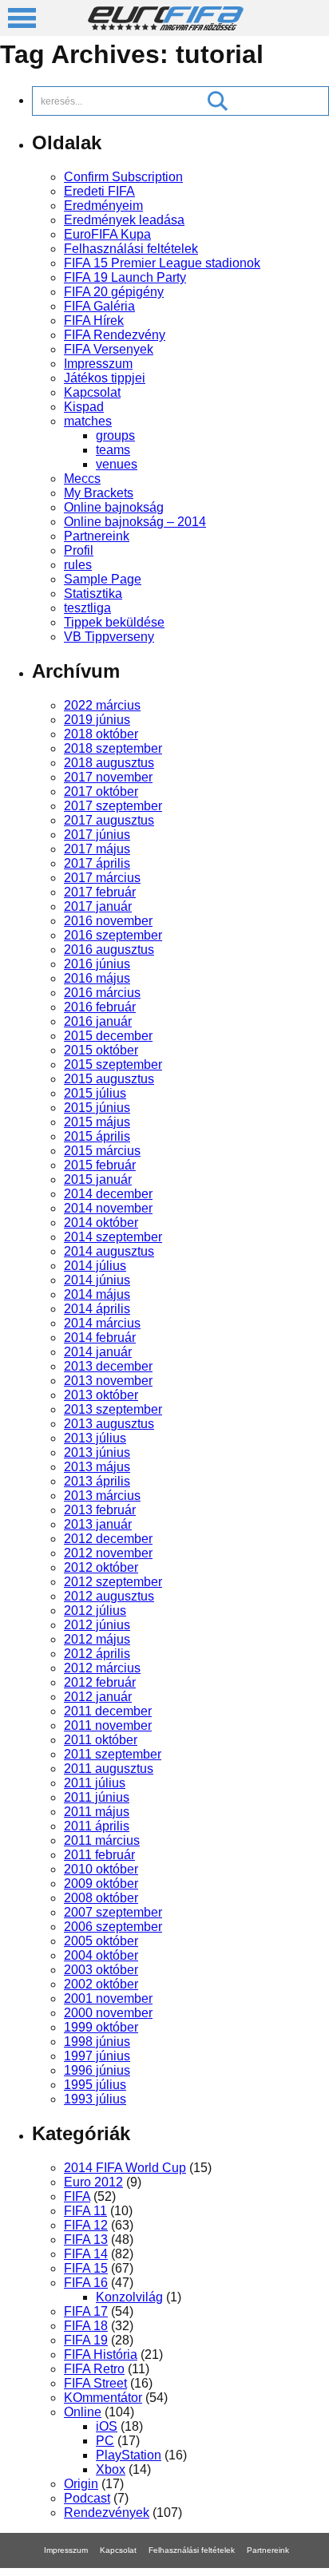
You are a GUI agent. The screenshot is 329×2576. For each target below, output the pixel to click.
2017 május (97, 849)
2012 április (97, 1654)
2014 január (98, 1352)
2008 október (101, 1898)
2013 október (101, 1395)
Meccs (82, 479)
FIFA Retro (94, 2369)
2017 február (100, 892)
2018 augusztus (109, 763)
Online (83, 2412)
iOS (107, 2426)
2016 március (102, 993)
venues (117, 464)
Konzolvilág (129, 2297)
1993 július (95, 2099)
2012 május (97, 1639)
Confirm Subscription (123, 177)
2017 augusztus (109, 820)
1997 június (97, 2056)
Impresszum (98, 364)
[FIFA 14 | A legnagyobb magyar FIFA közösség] (166, 26)
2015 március (102, 1151)
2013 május (97, 1467)
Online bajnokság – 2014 (135, 522)
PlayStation (129, 2455)
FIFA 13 (86, 2240)
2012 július (95, 1610)
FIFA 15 (86, 2268)
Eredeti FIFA (99, 191)
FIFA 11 (85, 2211)
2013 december (108, 1366)
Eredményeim (103, 206)
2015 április (97, 1136)
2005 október (101, 1941)
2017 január (98, 906)
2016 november (108, 921)
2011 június (97, 1797)
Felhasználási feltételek (131, 249)
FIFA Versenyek (109, 349)
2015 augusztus (109, 1079)
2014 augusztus (109, 1251)
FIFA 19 (86, 2340)
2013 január (98, 1524)
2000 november (108, 2013)
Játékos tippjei (105, 378)
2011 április (97, 1826)
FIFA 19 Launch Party (125, 277)
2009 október (101, 1884)
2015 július (95, 1093)
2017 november (108, 777)
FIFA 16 (86, 2283)
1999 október (101, 2027)
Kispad (84, 407)
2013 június (97, 1452)
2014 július (95, 1266)
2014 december (108, 1194)
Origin (81, 2484)
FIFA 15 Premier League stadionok (162, 263)
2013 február (100, 1510)
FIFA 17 (86, 2311)
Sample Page (103, 579)
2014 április (97, 1309)
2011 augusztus (109, 1769)
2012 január (98, 1697)
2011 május (97, 1812)
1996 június (97, 2070)
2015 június (97, 1108)
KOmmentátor (103, 2398)
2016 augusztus (109, 950)
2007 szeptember (113, 1912)
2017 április (97, 863)
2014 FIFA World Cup (125, 2168)
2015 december (108, 1036)
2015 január (98, 1179)
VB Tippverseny (109, 637)
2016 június (97, 964)
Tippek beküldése (114, 622)
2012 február (100, 1682)
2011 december (108, 1711)
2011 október (101, 1740)
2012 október (101, 1567)
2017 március (102, 878)
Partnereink (97, 536)
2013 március (102, 1496)
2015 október (101, 1050)
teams (113, 450)
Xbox (111, 2469)
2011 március (102, 1840)
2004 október (101, 1955)
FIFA (77, 2196)
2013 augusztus (109, 1424)
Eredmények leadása (124, 220)
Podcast (87, 2498)
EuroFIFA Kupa (107, 234)
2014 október (101, 1223)
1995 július (95, 2085)
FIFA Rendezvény (115, 335)
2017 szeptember (113, 806)
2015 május (97, 1122)
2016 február (100, 1007)
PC (105, 2441)
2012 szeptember (113, 1582)
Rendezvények (107, 2513)
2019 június (97, 720)
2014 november (108, 1208)
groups (115, 435)
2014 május (97, 1294)
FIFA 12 (86, 2225)
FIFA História (101, 2354)
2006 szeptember (113, 1927)
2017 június (97, 835)
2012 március (102, 1668)
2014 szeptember (113, 1237)
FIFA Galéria (99, 306)
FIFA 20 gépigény (114, 292)
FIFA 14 (86, 2254)
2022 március (102, 705)
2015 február (100, 1165)
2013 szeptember (113, 1409)
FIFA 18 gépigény (134, 2572)
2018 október (101, 734)
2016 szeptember (113, 935)
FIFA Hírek (94, 321)
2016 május (97, 978)
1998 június (97, 2042)
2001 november (108, 1998)
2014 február (100, 1337)
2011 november (108, 1725)
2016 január (98, 1021)
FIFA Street (95, 2383)
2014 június (97, 1280)
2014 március (102, 1323)
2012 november (108, 1553)
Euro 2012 (93, 2182)
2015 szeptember (113, 1064)
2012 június (97, 1625)
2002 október (101, 1984)
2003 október (101, 1970)
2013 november (108, 1381)
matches (88, 421)
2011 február (99, 1855)
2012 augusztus (109, 1596)
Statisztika (93, 594)
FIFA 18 (86, 2326)
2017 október (101, 791)
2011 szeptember (113, 1754)
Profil (79, 550)
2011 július (95, 1783)
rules (78, 565)
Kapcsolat (92, 392)
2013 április (97, 1481)
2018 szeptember (113, 748)
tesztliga (87, 608)
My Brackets (99, 493)
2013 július (95, 1438)
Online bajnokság (114, 507)
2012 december (108, 1539)
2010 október (101, 1869)
